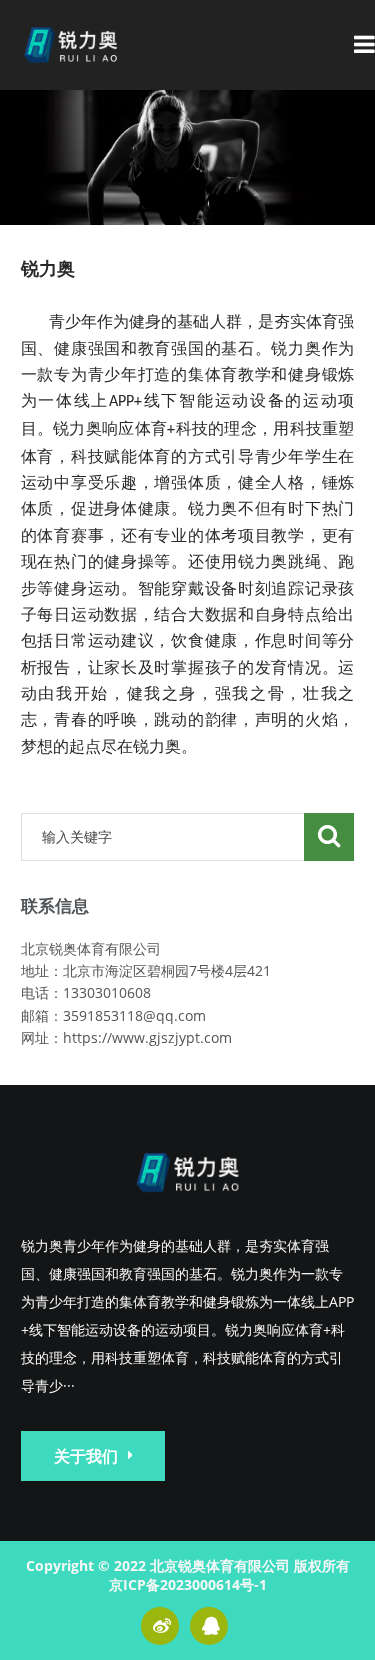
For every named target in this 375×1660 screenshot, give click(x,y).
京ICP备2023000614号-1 (188, 1584)
